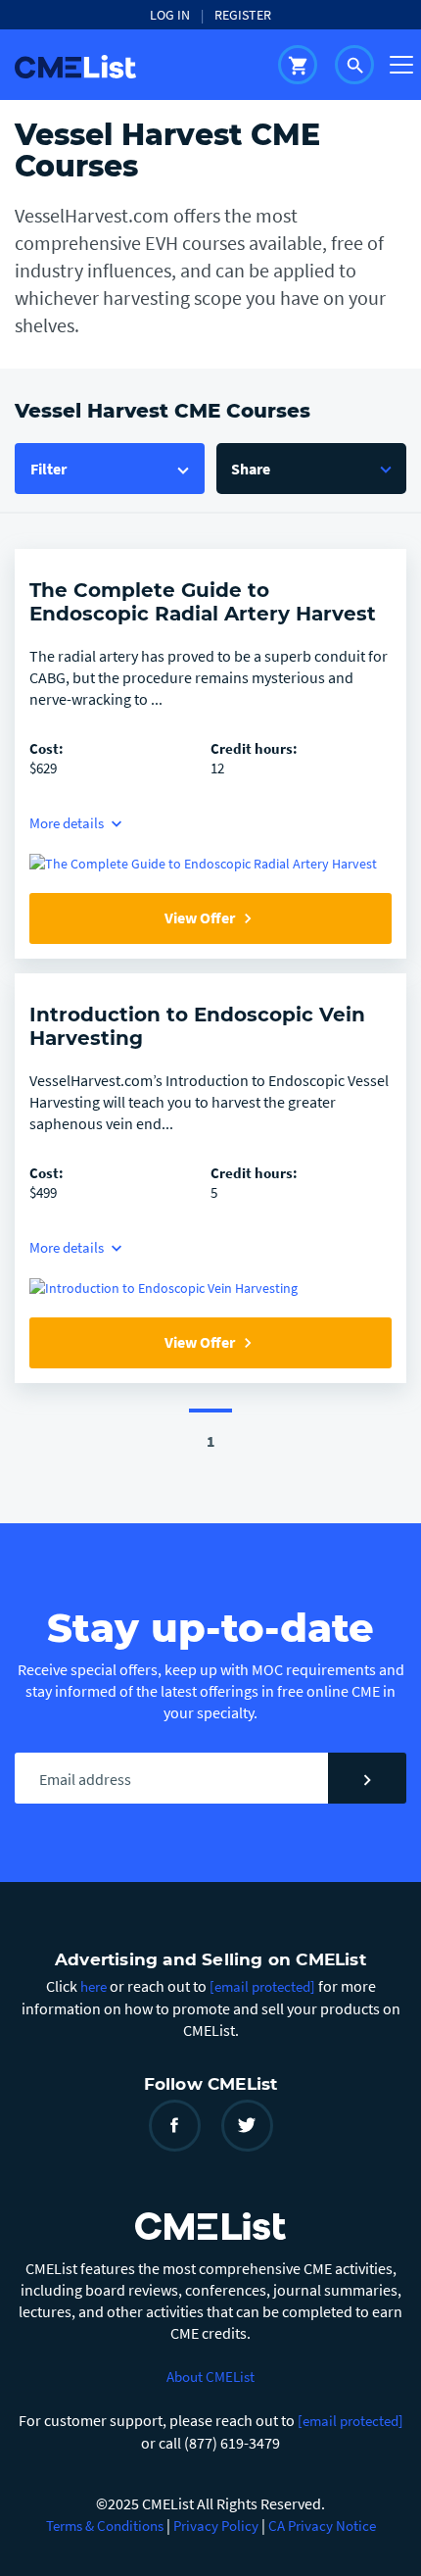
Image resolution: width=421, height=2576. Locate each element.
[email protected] (351, 2421)
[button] (311, 469)
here (94, 1986)
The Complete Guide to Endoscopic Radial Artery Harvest (203, 602)
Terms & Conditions (105, 2526)
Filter (48, 469)
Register (243, 15)
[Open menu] (401, 65)
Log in (170, 15)
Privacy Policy (216, 2526)
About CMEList (210, 2377)
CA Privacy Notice (322, 2526)
